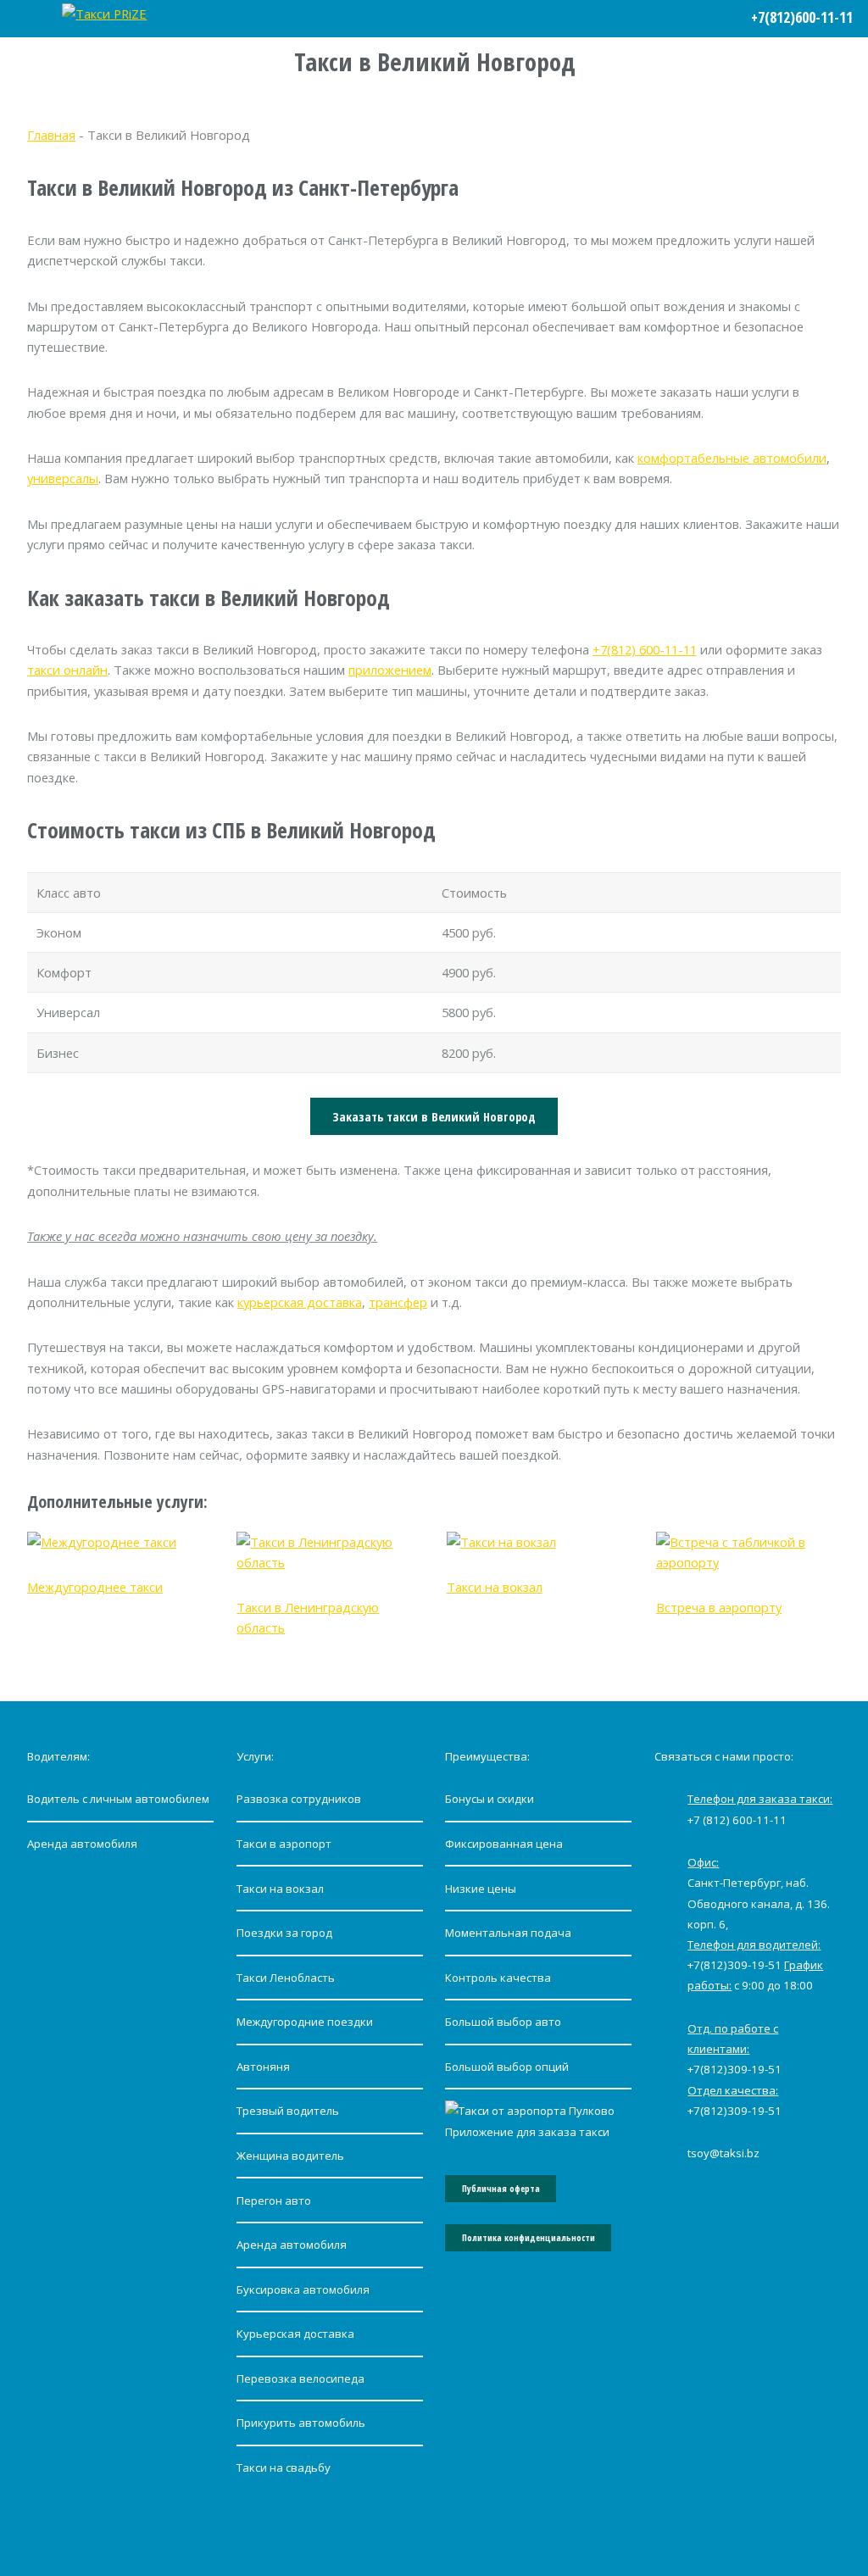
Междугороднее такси (95, 1587)
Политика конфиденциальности (529, 2238)
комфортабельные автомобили (732, 458)
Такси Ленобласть (286, 1978)
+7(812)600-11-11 (802, 17)
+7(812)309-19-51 (734, 1965)
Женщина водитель (290, 2156)
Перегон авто (274, 2200)
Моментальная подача (508, 1933)
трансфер (398, 1302)
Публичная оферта (501, 2189)
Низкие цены (481, 1889)
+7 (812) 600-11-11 (737, 1820)
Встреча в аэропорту (719, 1607)
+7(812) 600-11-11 (645, 649)
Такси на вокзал (495, 1587)
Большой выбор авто (503, 2022)
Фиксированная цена (504, 1844)
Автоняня (263, 2067)
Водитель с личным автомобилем (118, 1799)
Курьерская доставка (295, 2334)
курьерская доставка (300, 1302)
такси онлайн (67, 670)
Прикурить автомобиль (301, 2423)
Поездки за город (284, 1933)
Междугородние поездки (305, 2022)
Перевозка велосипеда (300, 2378)
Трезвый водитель (288, 2111)
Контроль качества (498, 1978)
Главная (51, 135)
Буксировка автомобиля (303, 2289)
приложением (390, 670)
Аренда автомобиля (82, 1844)
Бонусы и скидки (490, 1799)
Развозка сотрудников (299, 1799)
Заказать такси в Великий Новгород (434, 1116)
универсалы (63, 478)
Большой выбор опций (507, 2067)
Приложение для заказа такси (527, 2132)
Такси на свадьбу (284, 2468)
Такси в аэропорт (284, 1844)
